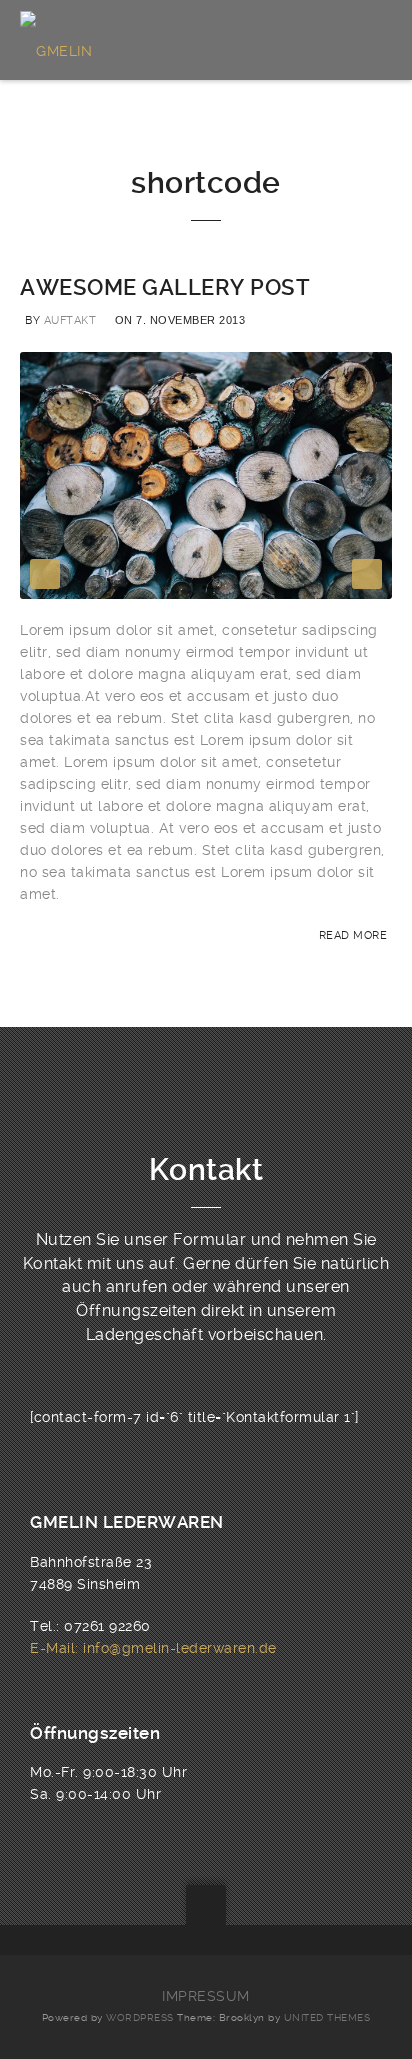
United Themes (327, 2017)
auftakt (70, 320)
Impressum (206, 1996)
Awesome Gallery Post (165, 287)
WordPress (140, 2017)
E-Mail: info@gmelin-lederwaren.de (153, 1648)
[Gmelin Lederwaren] (108, 40)
